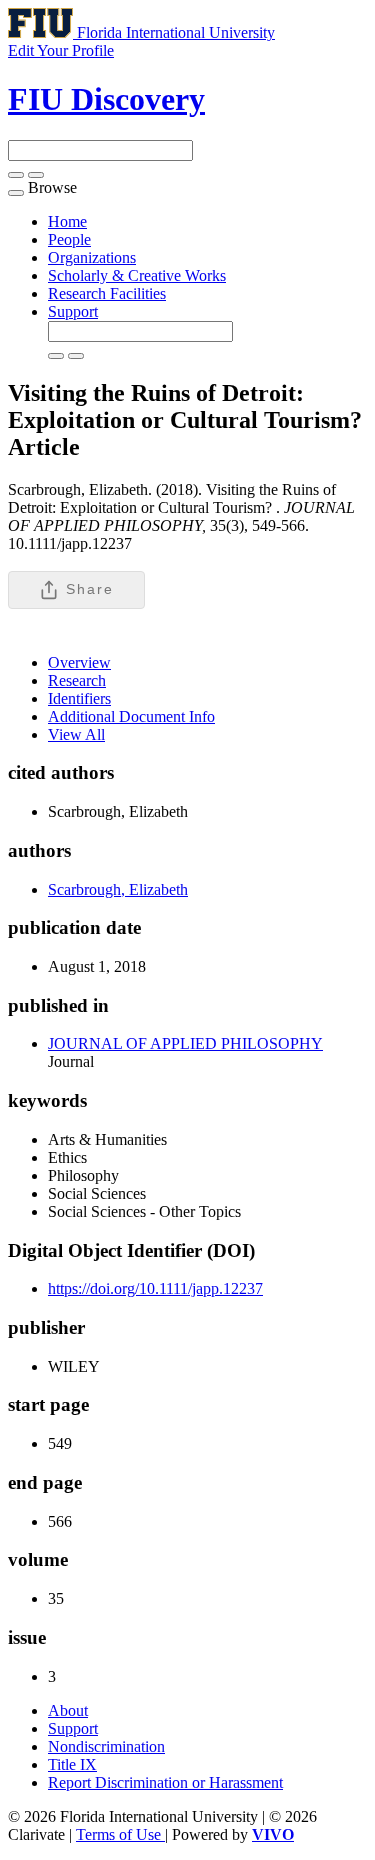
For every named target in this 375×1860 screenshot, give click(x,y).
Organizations (92, 257)
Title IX (72, 1764)
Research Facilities (107, 293)
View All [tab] (76, 734)
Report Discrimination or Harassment (165, 1782)
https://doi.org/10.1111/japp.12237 (155, 1288)
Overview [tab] (79, 662)
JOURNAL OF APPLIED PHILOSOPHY (185, 1043)
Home (67, 221)
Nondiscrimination (106, 1746)
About (68, 1710)
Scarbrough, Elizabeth (118, 889)
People (69, 239)
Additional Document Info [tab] (131, 716)
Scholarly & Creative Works (137, 275)
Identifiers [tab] (79, 698)
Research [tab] (77, 680)
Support (73, 311)
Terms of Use (120, 1834)
